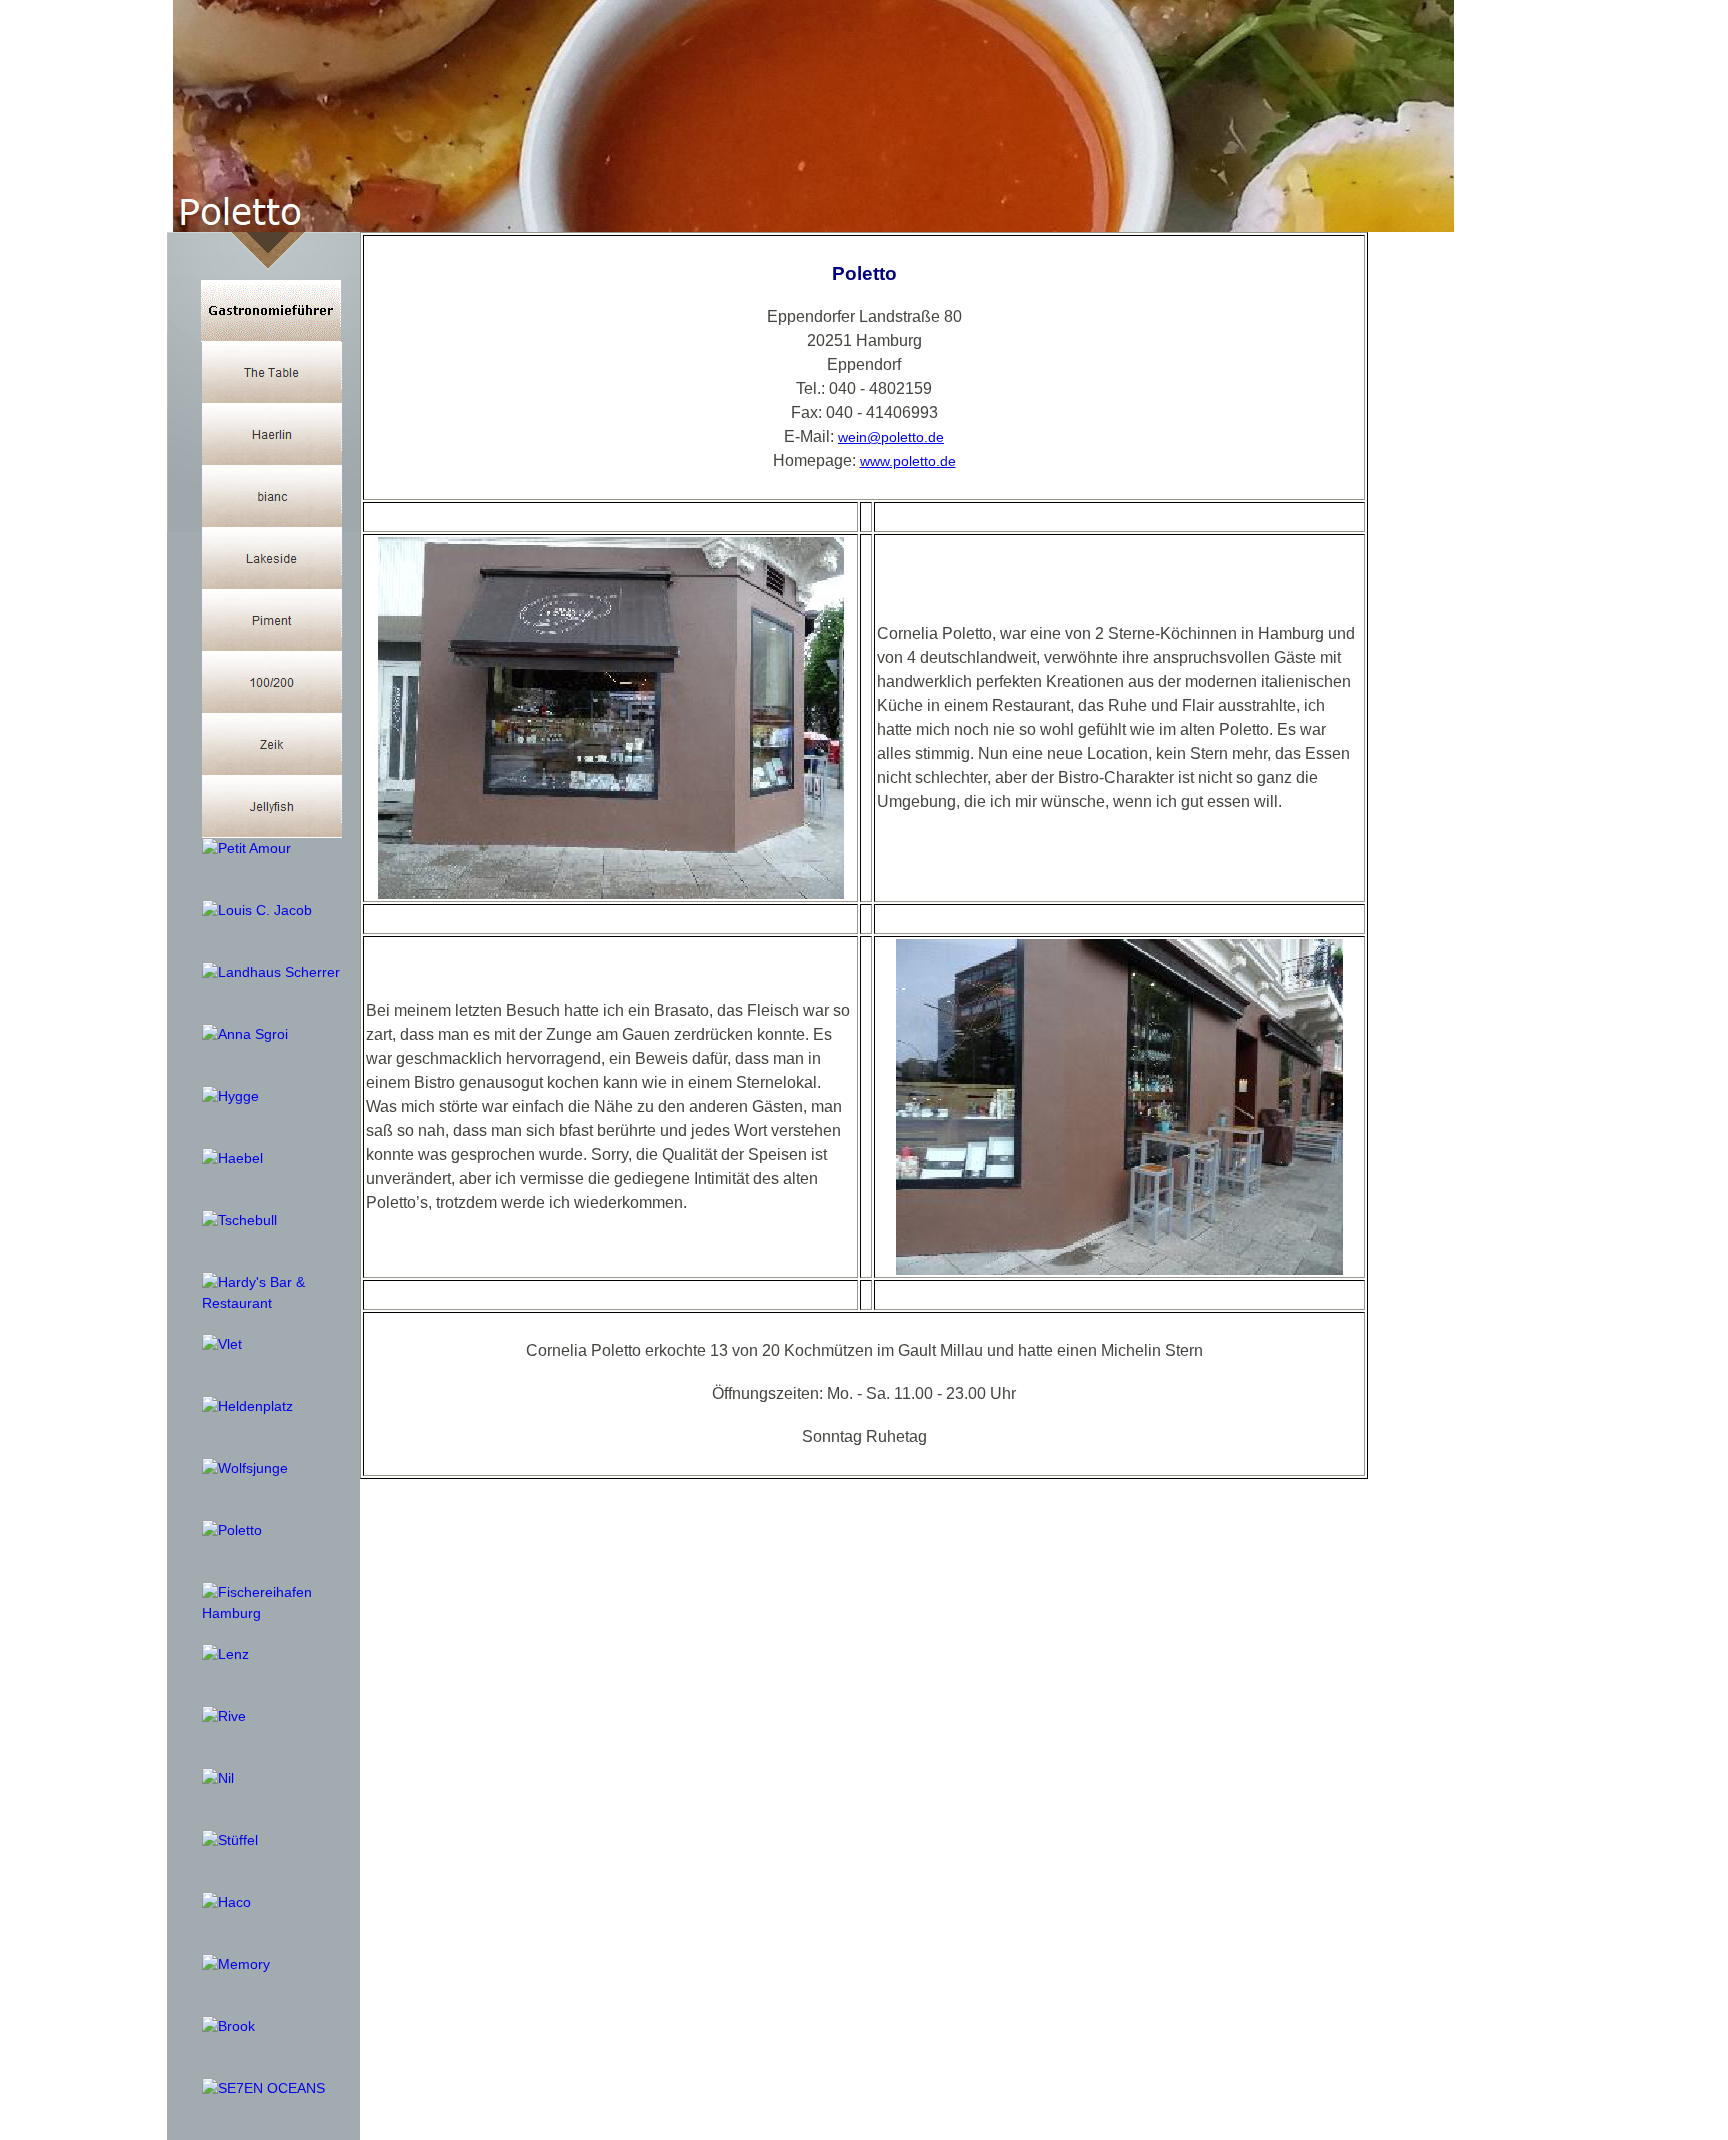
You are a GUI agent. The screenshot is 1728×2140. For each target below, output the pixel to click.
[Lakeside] (272, 559)
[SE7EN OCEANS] (263, 2088)
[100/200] (272, 683)
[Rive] (224, 1716)
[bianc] (272, 497)
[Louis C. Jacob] (257, 910)
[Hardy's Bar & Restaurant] (272, 1293)
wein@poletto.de (891, 437)
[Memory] (236, 1964)
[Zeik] (272, 745)
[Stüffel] (230, 1840)
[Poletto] (232, 1530)
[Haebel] (232, 1158)
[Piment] (272, 621)
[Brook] (228, 2026)
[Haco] (226, 1902)
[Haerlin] (272, 435)
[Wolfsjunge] (245, 1468)
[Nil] (218, 1778)
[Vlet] (222, 1344)
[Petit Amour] (246, 848)
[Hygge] (230, 1096)
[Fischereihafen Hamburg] (272, 1603)
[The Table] (272, 373)
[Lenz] (225, 1654)
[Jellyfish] (272, 807)
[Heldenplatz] (247, 1406)
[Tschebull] (239, 1220)
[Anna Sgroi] (245, 1034)
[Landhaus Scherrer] (271, 972)
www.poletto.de (908, 461)
